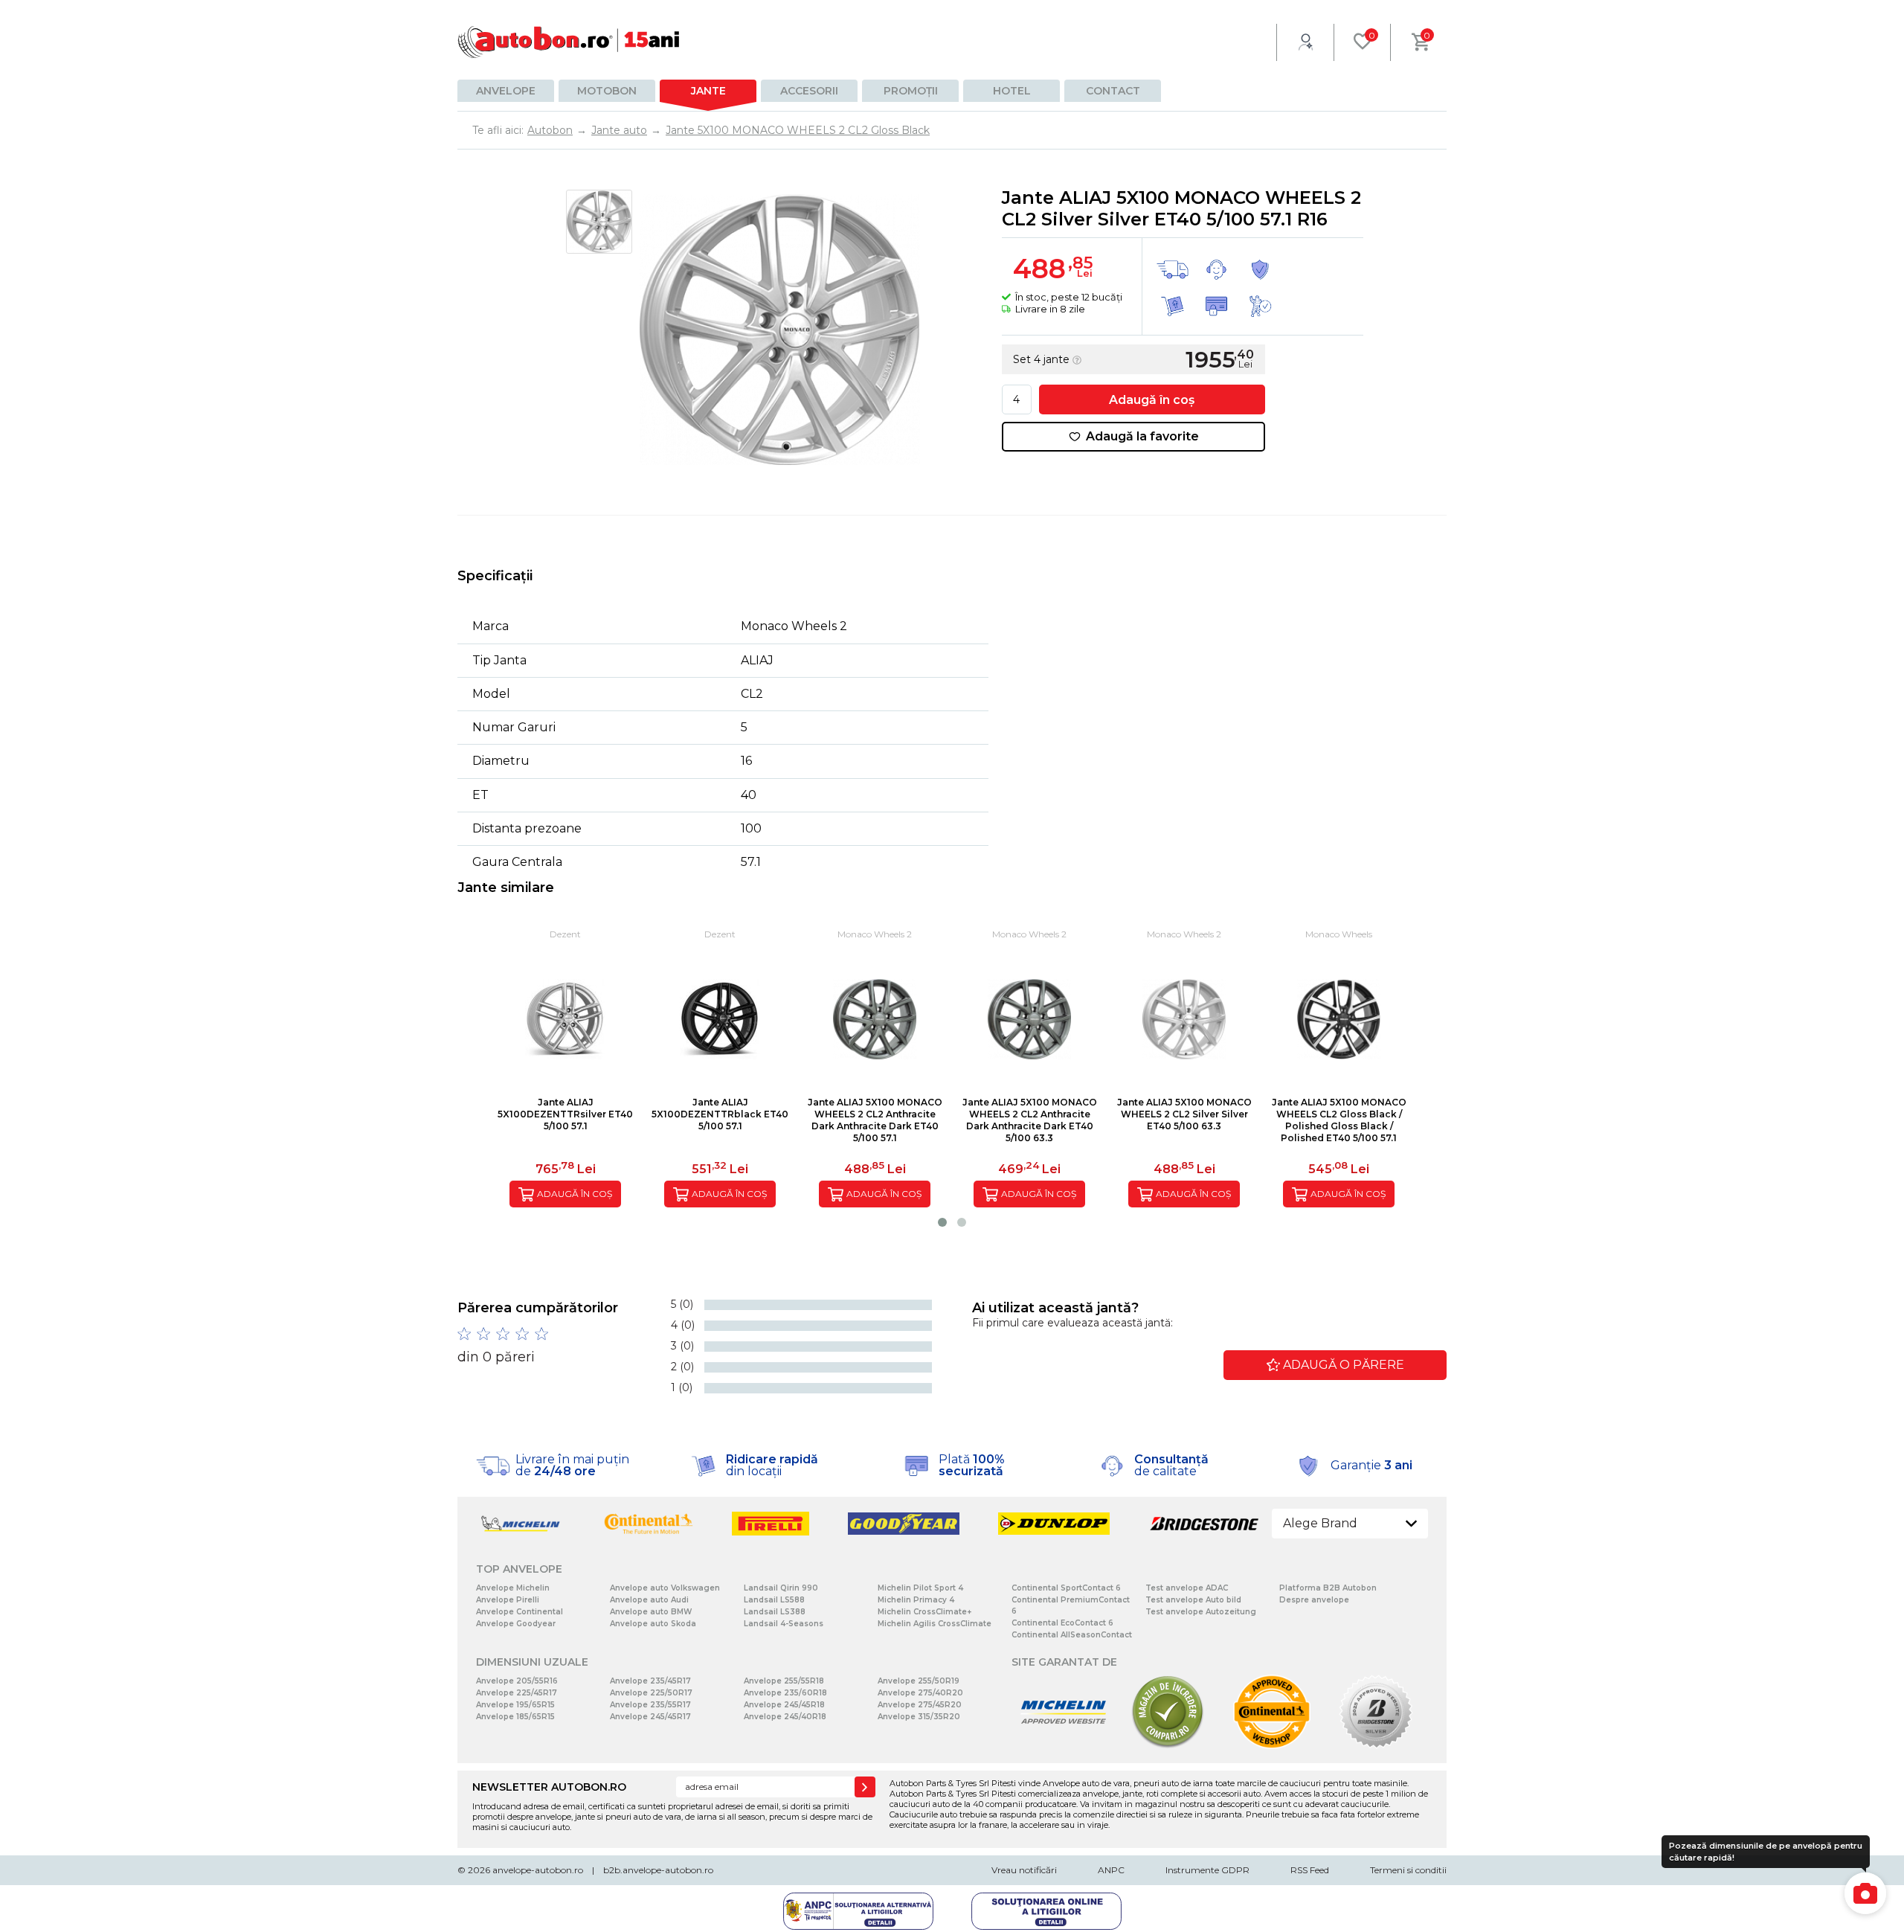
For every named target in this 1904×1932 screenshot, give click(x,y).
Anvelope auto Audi (649, 1600)
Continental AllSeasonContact (1072, 1635)
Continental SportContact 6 (1066, 1588)
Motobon (607, 91)
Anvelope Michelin (513, 1588)
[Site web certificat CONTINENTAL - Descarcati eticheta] (1272, 1746)
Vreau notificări (1024, 1870)
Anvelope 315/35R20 (919, 1717)
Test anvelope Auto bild (1193, 1600)
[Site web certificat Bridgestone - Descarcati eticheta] (1376, 1746)
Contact (1113, 91)
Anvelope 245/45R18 (784, 1705)
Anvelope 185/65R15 (515, 1717)
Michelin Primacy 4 (916, 1600)
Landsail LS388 (775, 1612)
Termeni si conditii (1408, 1870)
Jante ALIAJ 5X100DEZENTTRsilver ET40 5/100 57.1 (565, 1114)
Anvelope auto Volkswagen (665, 1588)
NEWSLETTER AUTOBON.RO (549, 1787)
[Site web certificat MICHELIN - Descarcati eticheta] (1064, 1746)
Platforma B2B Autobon (1328, 1588)
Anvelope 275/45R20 (920, 1705)
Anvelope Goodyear (516, 1624)
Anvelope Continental (520, 1612)
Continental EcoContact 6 (1062, 1623)
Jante (708, 91)
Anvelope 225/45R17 (517, 1693)
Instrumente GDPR (1207, 1870)
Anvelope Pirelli (508, 1600)
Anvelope (506, 91)
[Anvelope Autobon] (569, 42)
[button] (942, 1222)
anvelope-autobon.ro (538, 1870)
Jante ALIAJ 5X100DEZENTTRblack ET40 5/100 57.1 (720, 1114)
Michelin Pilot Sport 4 (920, 1588)
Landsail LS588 (774, 1600)
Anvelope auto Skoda (653, 1624)
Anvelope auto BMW (651, 1612)
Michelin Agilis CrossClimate (935, 1624)
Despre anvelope (1314, 1600)
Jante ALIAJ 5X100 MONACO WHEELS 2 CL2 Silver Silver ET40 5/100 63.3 (1184, 1114)
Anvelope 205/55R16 (517, 1681)
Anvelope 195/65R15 (515, 1705)
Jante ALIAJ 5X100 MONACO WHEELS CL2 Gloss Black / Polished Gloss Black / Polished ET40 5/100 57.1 (1339, 1120)
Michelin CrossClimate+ (924, 1612)
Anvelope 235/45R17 (650, 1681)
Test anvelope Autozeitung (1201, 1612)
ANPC (1111, 1870)
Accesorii (809, 91)
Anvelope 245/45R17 (650, 1717)
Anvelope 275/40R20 (920, 1693)
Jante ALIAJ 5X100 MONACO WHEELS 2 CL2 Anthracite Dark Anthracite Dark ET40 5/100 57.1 (875, 1120)
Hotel (1012, 91)
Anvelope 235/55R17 (650, 1705)
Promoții (911, 91)
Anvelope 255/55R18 (784, 1681)
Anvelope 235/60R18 (785, 1693)
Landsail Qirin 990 (781, 1588)
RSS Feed (1310, 1870)
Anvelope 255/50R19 (919, 1681)
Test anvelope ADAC (1187, 1588)
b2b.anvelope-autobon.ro (658, 1870)
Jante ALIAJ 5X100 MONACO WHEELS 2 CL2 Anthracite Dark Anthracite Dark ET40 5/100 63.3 (1030, 1120)
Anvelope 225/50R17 (651, 1693)
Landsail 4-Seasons (784, 1624)
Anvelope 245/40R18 (785, 1717)
